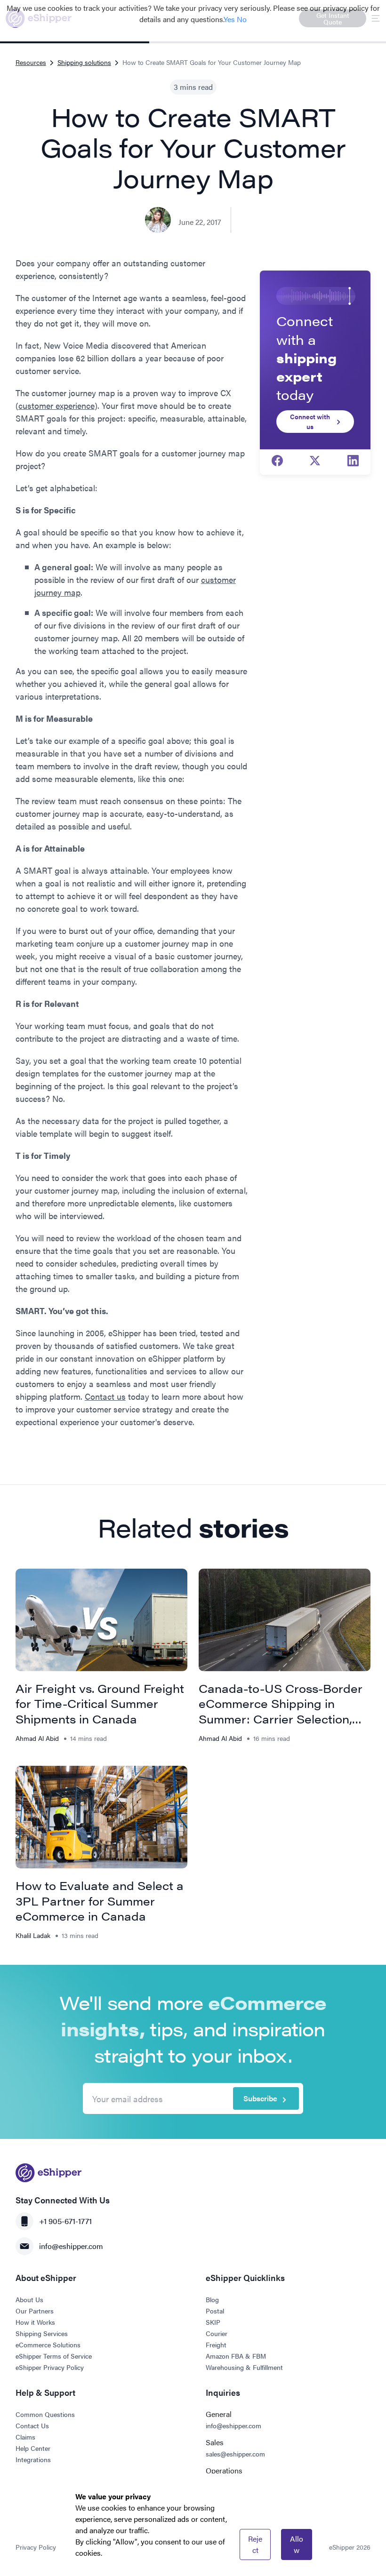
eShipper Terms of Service (54, 2356)
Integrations (33, 2459)
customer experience (56, 405)
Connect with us (310, 421)
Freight (216, 2345)
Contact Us (32, 2425)
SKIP (213, 2322)
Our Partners (35, 2311)
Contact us (105, 1396)
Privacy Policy (36, 2547)
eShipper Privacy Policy (50, 2367)
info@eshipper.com (71, 2246)
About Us (29, 2299)
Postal (215, 2311)
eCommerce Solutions (48, 2345)
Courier (217, 2333)
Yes (229, 19)
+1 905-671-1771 (65, 2221)
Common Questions (45, 2414)
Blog (212, 2299)
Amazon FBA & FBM (236, 2356)
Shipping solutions (84, 62)
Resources (31, 62)
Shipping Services (42, 2333)
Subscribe (260, 2098)
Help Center (33, 2448)
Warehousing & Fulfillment (244, 2367)
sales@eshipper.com (235, 2454)
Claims (25, 2437)
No (242, 19)
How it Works (35, 2322)
